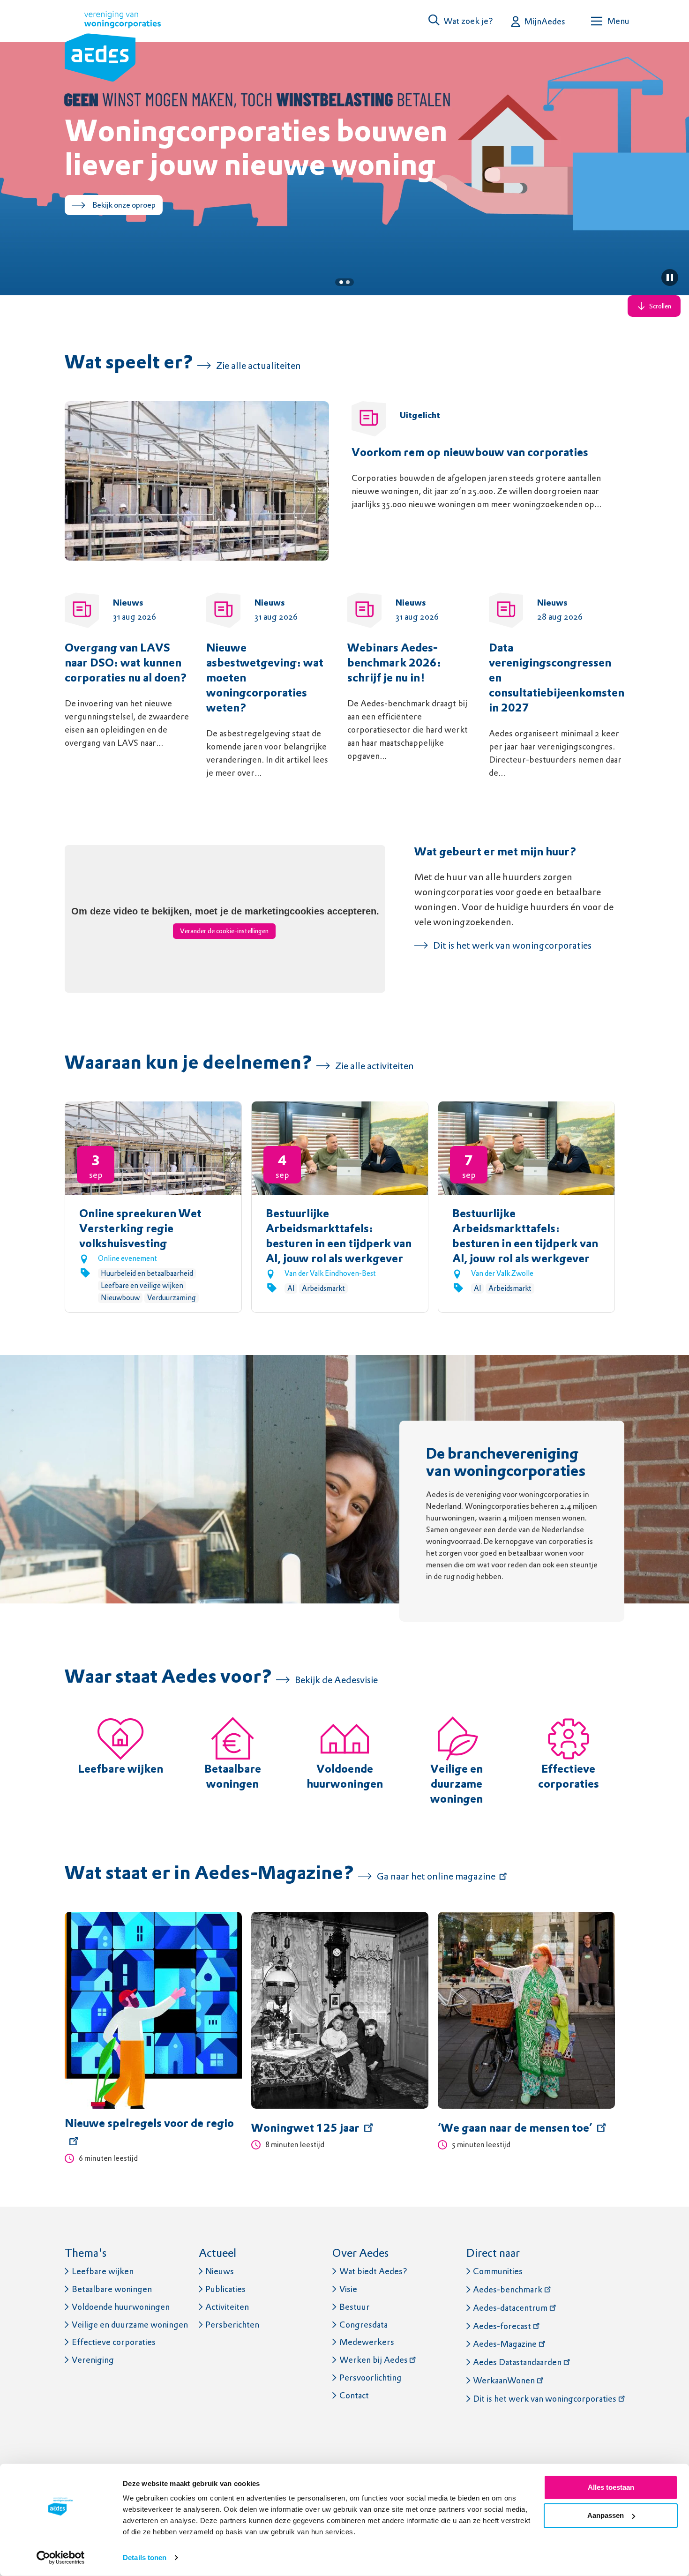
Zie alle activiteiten (374, 1066)
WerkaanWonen (504, 2380)
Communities (498, 2271)
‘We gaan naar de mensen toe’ (515, 2129)
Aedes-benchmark (508, 2289)
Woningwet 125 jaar (305, 2129)
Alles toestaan (611, 2487)
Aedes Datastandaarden (517, 2362)
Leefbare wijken (120, 1770)
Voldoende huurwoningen (121, 2307)
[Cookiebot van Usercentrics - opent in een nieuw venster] (61, 2558)
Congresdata (363, 2325)
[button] (461, 21)
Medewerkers (367, 2342)
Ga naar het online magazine (436, 1876)
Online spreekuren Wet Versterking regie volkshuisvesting (140, 1229)
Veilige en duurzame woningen (457, 1785)
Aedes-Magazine (505, 2344)
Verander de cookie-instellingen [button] (224, 931)
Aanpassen (606, 2515)
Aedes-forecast (502, 2326)
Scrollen (660, 306)
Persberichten (232, 2325)
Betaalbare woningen (112, 2289)
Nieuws (220, 2271)
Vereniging (93, 2360)
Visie (348, 2289)
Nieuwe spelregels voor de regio (149, 2124)
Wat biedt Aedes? (373, 2271)
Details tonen (145, 2557)
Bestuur (355, 2307)
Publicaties (225, 2289)
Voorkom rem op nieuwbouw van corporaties (470, 453)
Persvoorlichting (371, 2378)
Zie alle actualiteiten (258, 366)
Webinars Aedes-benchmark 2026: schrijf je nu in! (394, 664)
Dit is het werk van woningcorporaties (512, 945)
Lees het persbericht (127, 239)
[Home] (113, 48)
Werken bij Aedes (374, 2360)
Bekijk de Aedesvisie (336, 1680)
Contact (354, 2395)
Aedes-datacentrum (510, 2308)
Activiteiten (227, 2307)
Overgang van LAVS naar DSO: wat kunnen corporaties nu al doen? (126, 664)
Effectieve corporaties (114, 2342)
